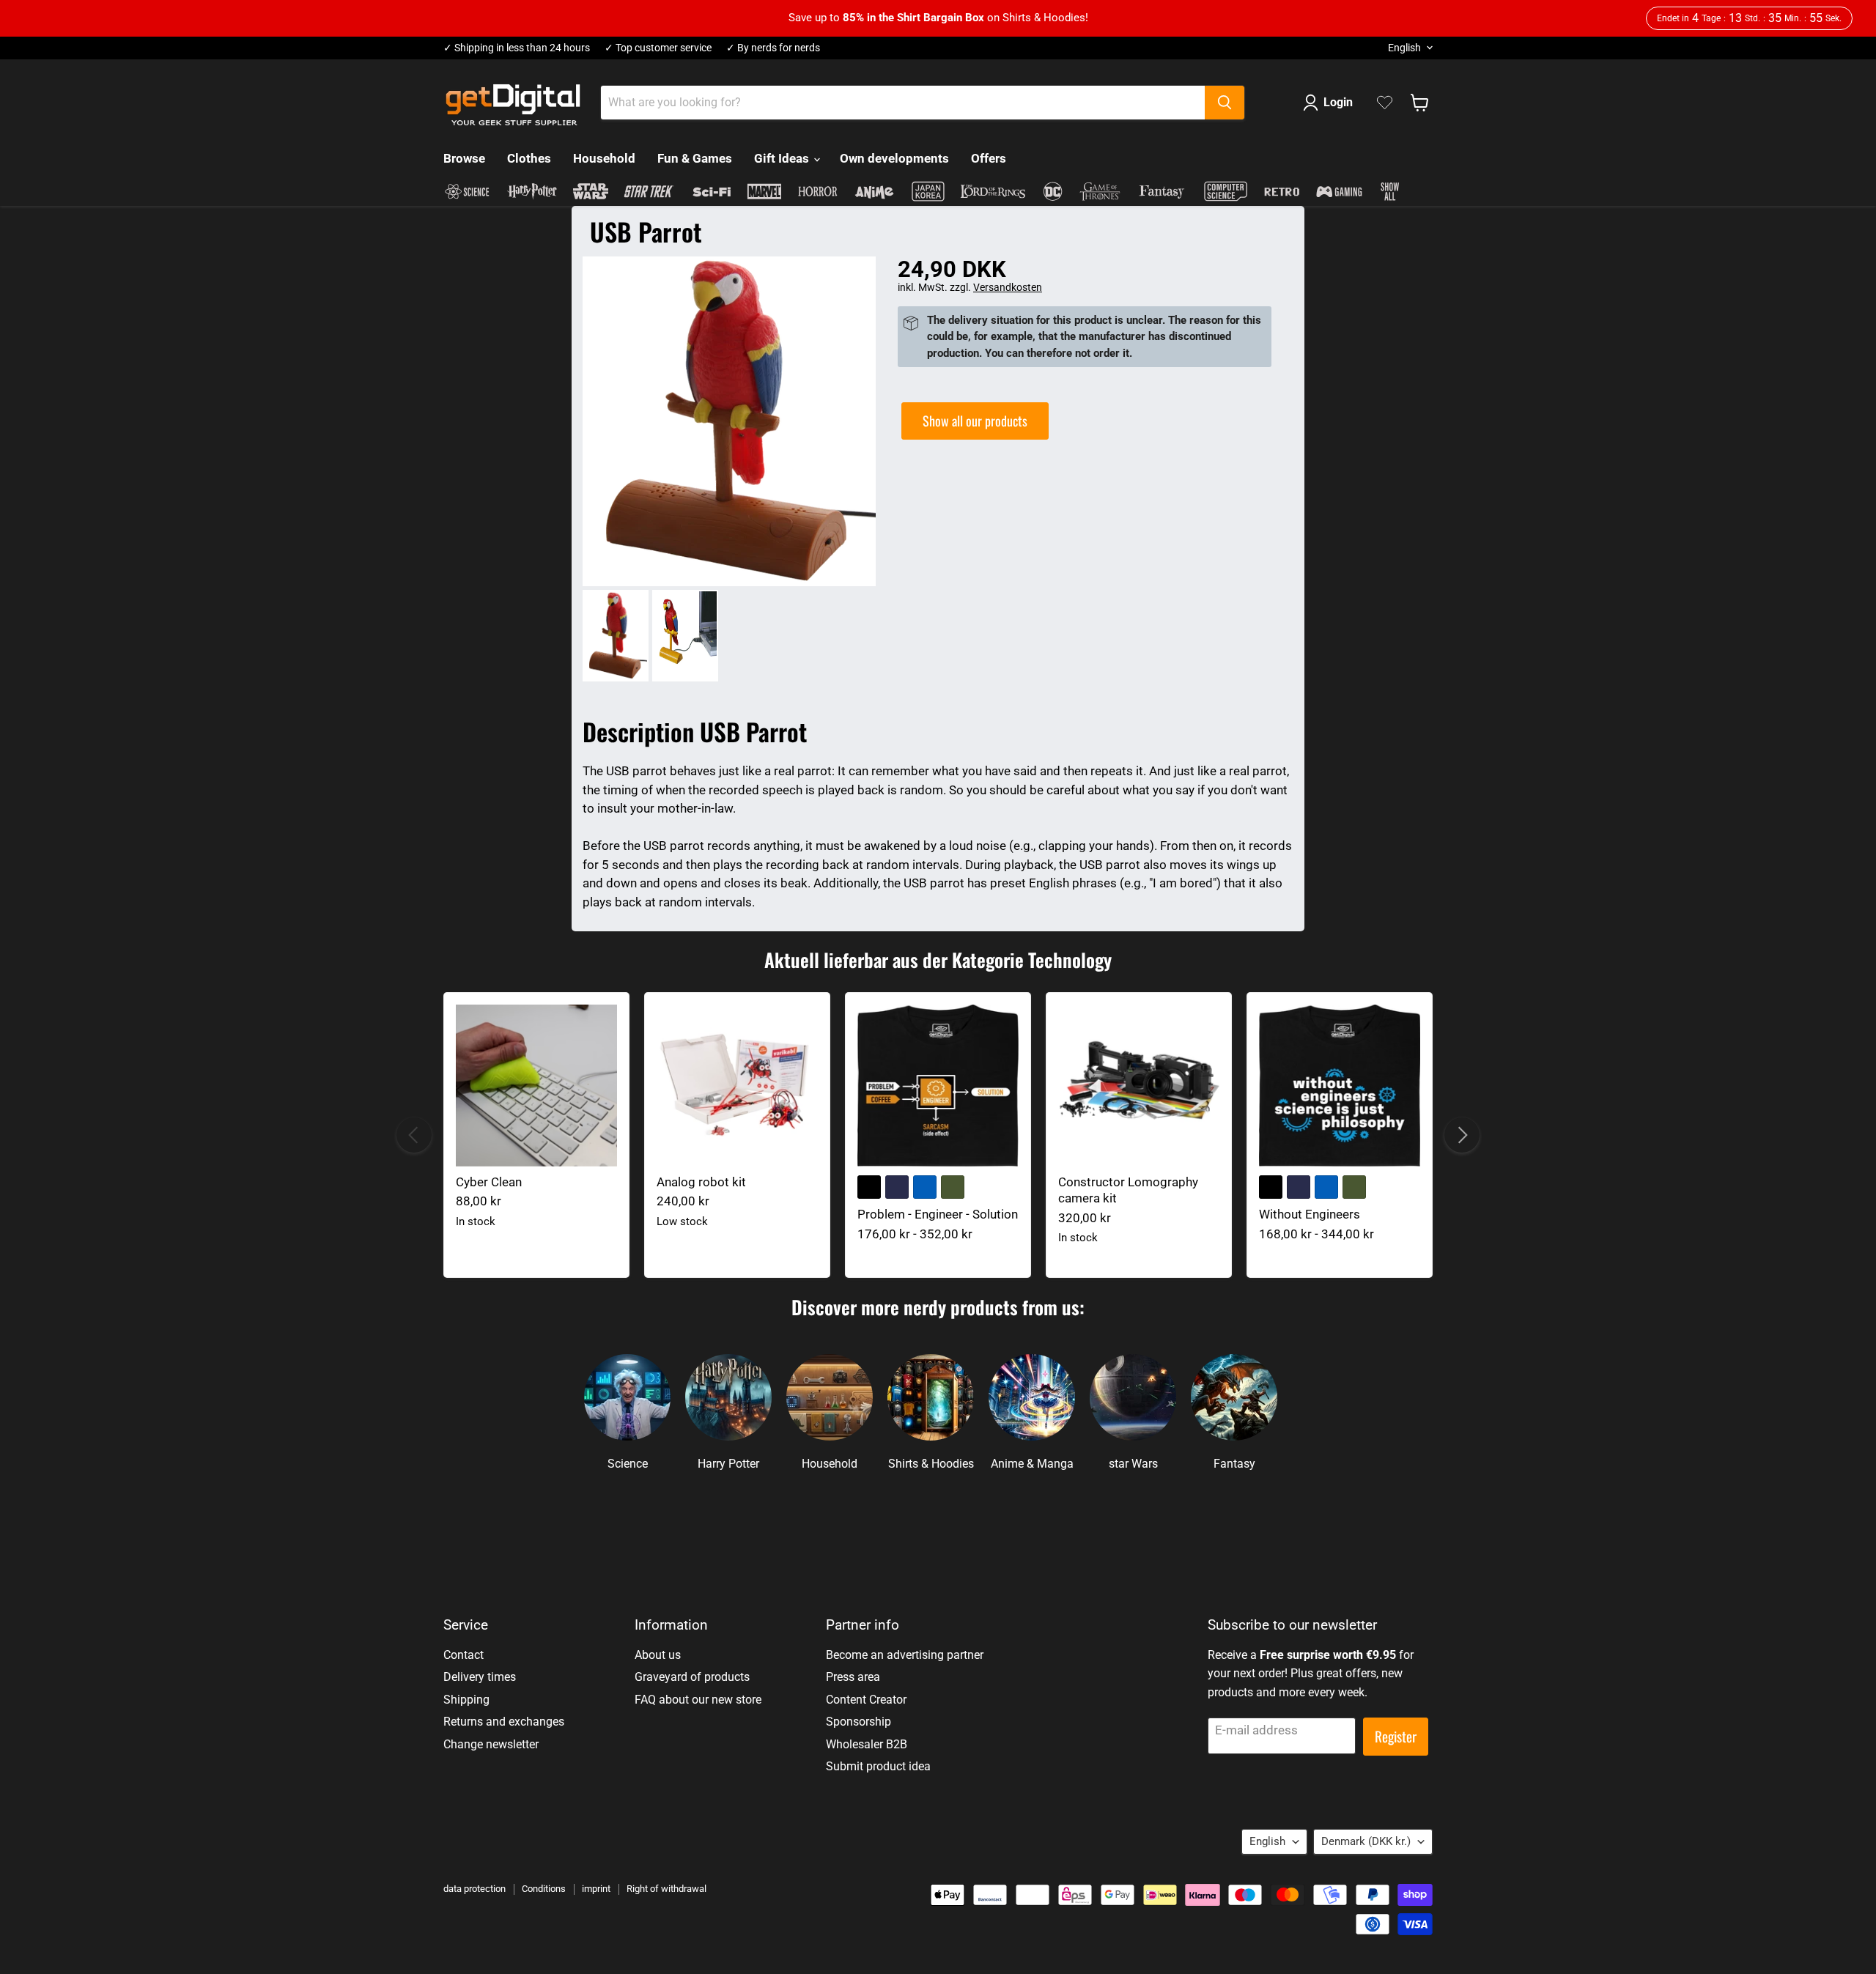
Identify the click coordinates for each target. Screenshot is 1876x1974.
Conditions (544, 1889)
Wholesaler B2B (867, 1744)
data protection (474, 1889)
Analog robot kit (701, 1182)
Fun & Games (695, 158)
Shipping (466, 1700)
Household (604, 158)
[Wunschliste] (1385, 103)
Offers (989, 158)
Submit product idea (878, 1766)
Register (1396, 1736)
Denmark (1366, 1841)
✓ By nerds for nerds (773, 48)
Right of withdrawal (666, 1889)
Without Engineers (1310, 1214)
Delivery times (480, 1677)
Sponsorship (858, 1722)
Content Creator (866, 1700)
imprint (596, 1889)
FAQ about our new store (698, 1700)
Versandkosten (1008, 287)
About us (658, 1655)
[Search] (1225, 103)
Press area (853, 1677)
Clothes (529, 158)
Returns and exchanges (504, 1722)
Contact (464, 1655)
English (1404, 48)
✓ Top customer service (658, 48)
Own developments (894, 158)
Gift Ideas (783, 158)
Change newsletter (491, 1744)
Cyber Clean (489, 1182)
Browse (464, 158)
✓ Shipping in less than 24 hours (517, 48)
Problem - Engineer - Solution (938, 1214)
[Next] (1462, 1135)
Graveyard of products (692, 1677)
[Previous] (414, 1135)
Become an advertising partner (905, 1655)
